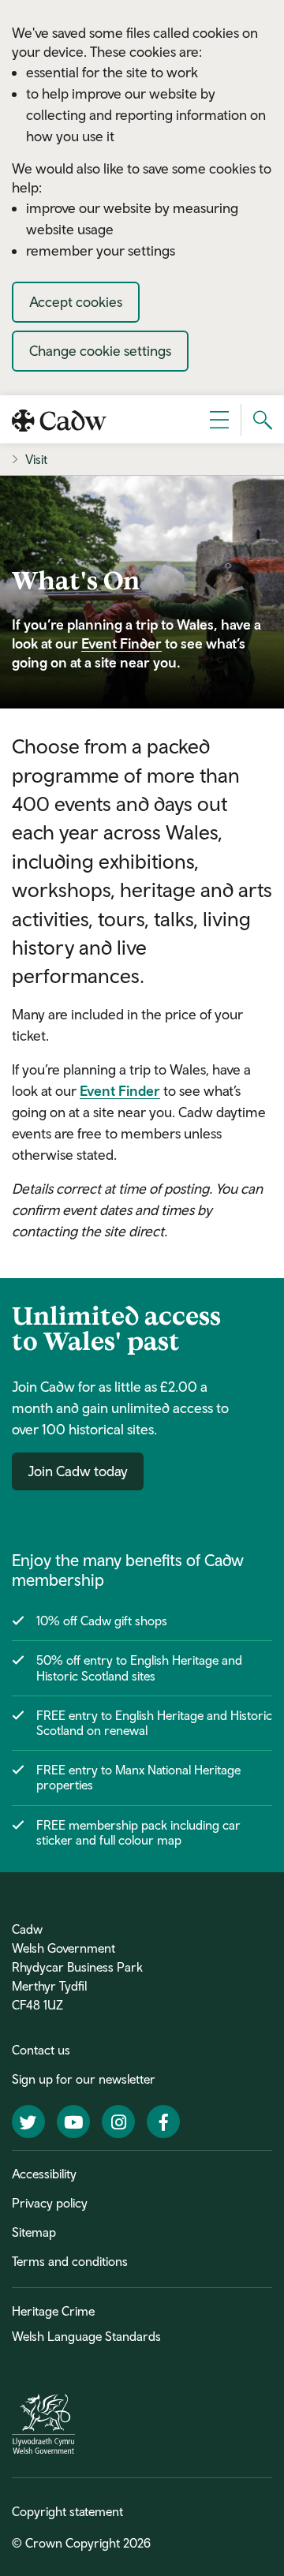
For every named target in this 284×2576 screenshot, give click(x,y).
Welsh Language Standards (86, 2336)
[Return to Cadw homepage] (59, 419)
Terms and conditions (70, 2261)
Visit (36, 459)
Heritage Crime (53, 2311)
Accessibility (44, 2174)
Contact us (41, 2050)
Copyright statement (67, 2511)
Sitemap (34, 2232)
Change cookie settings (100, 351)
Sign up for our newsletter (84, 2079)
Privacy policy (50, 2203)
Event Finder (121, 643)
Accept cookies (76, 302)
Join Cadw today (78, 1471)
